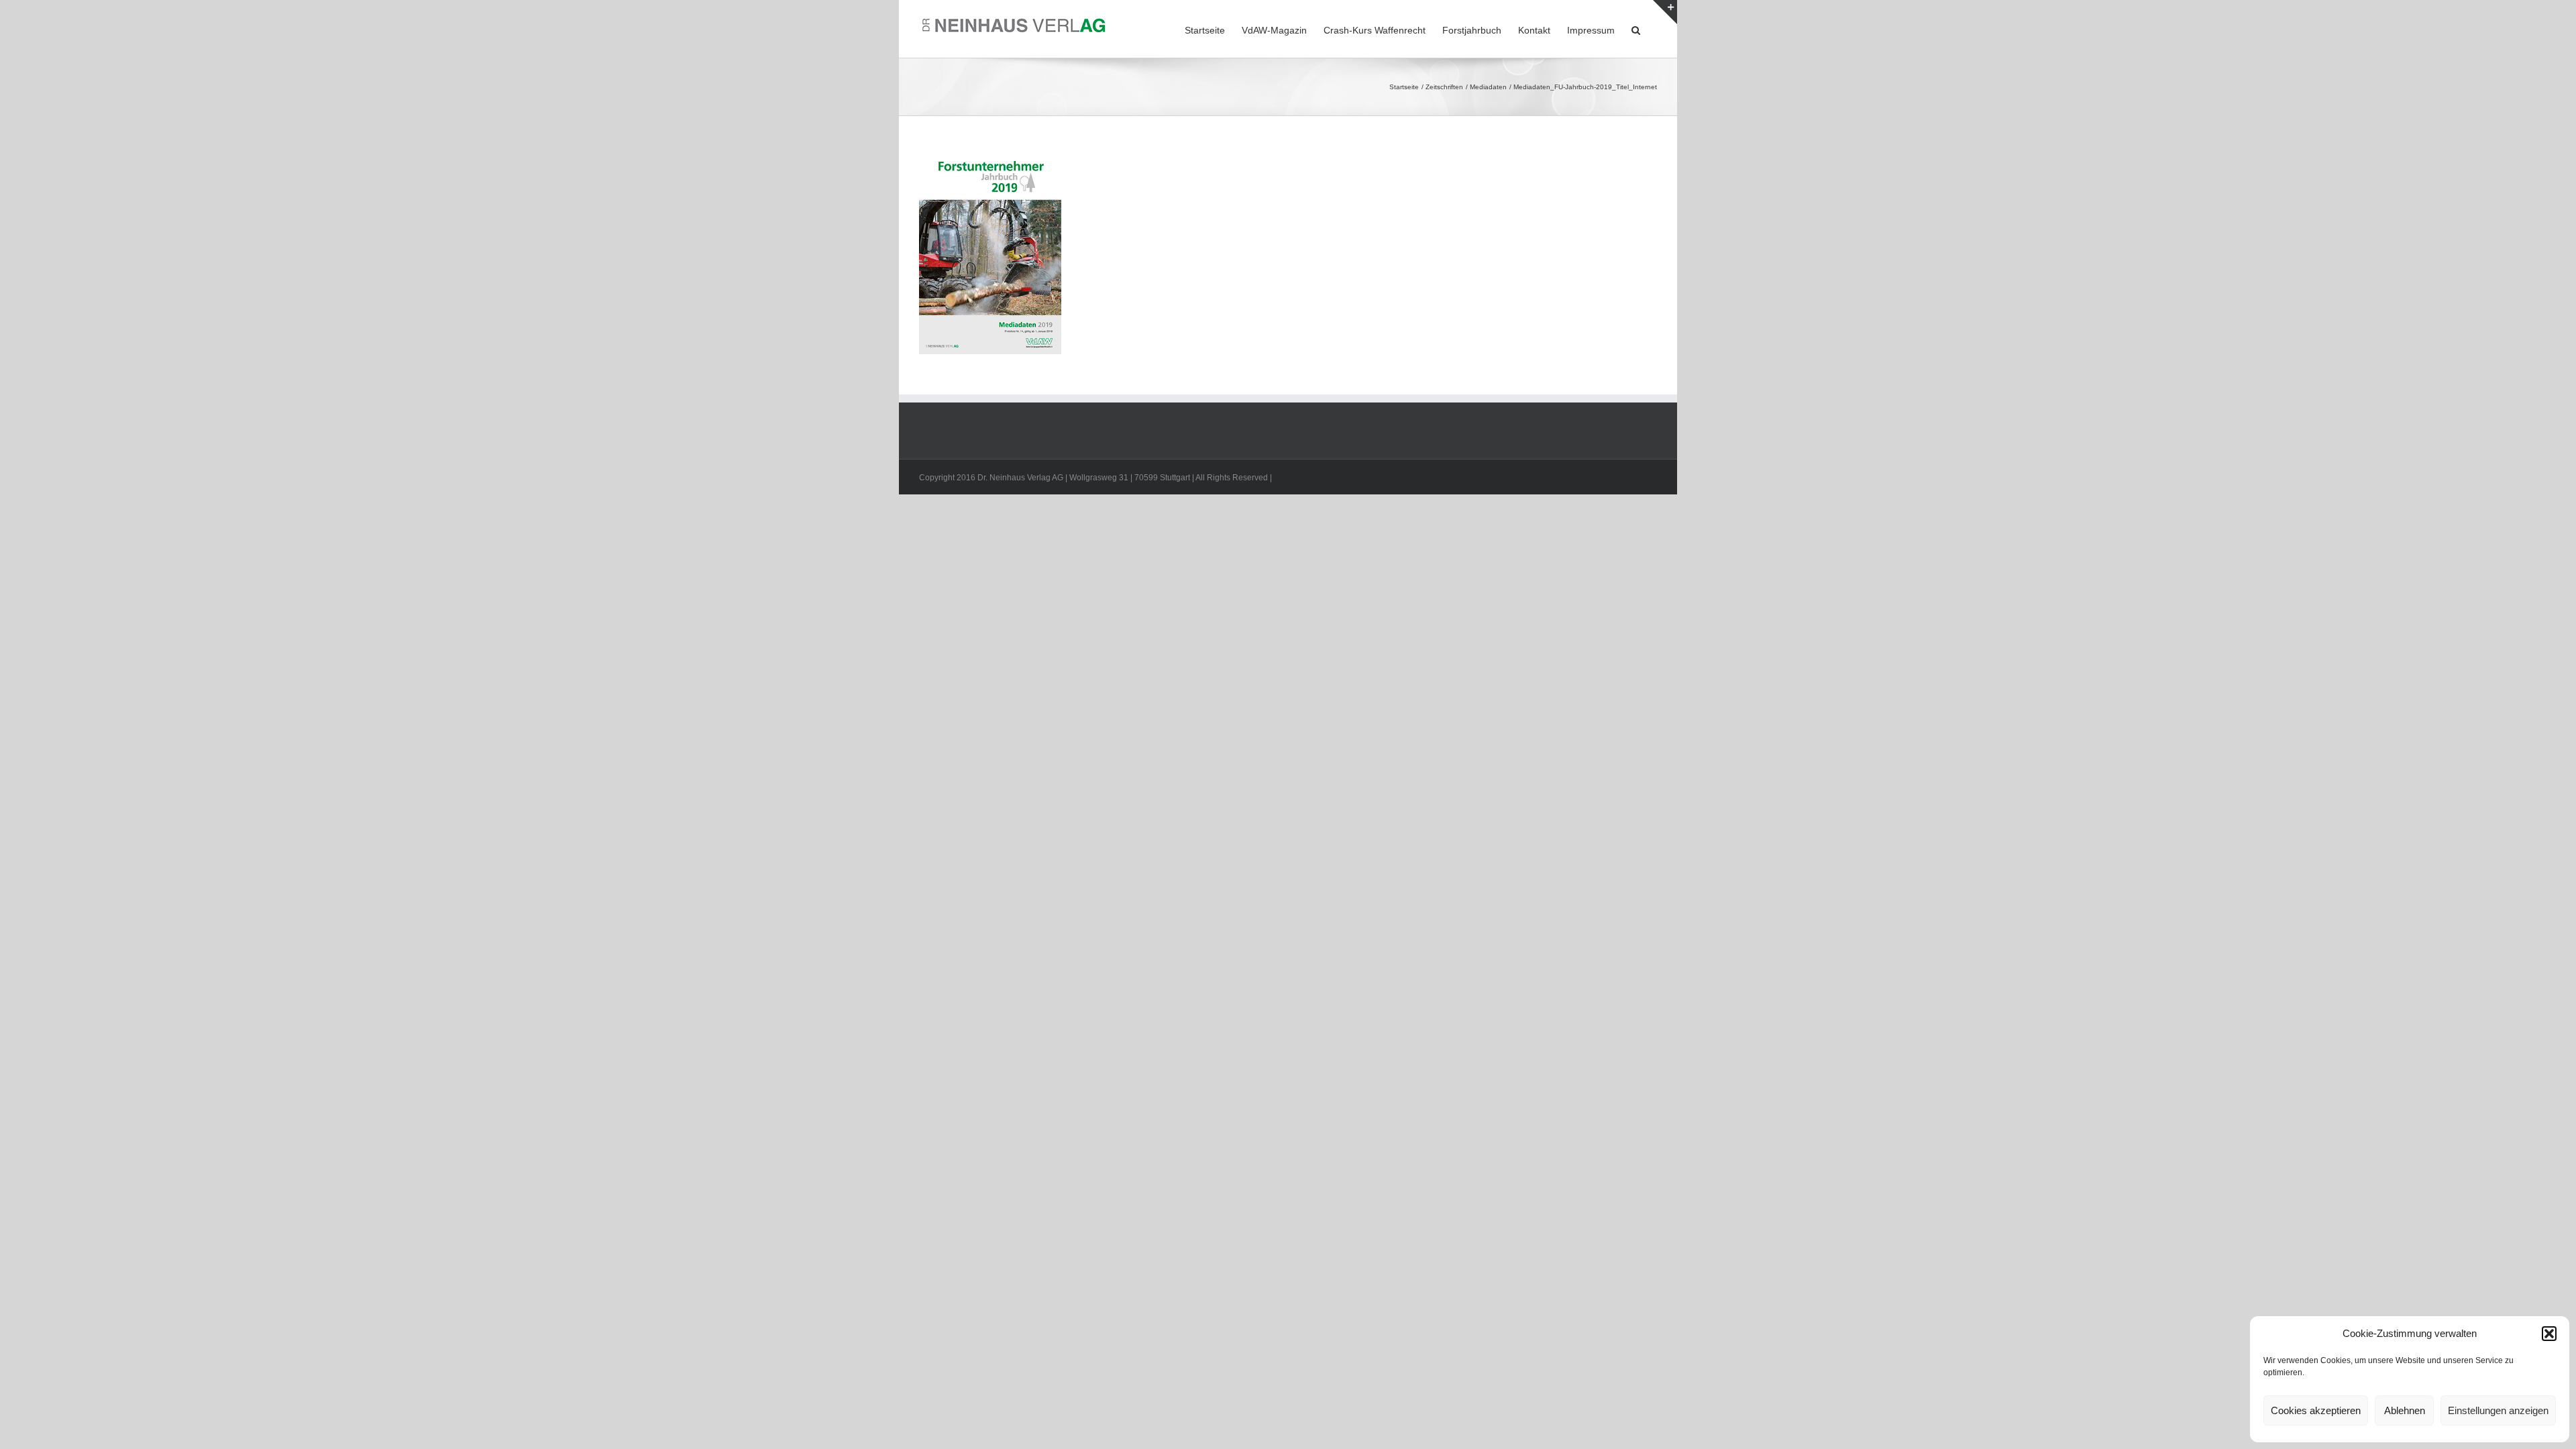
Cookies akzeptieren (2316, 1410)
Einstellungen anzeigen (2498, 1410)
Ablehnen (2405, 1410)
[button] (2549, 1334)
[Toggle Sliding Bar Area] (1665, 12)
